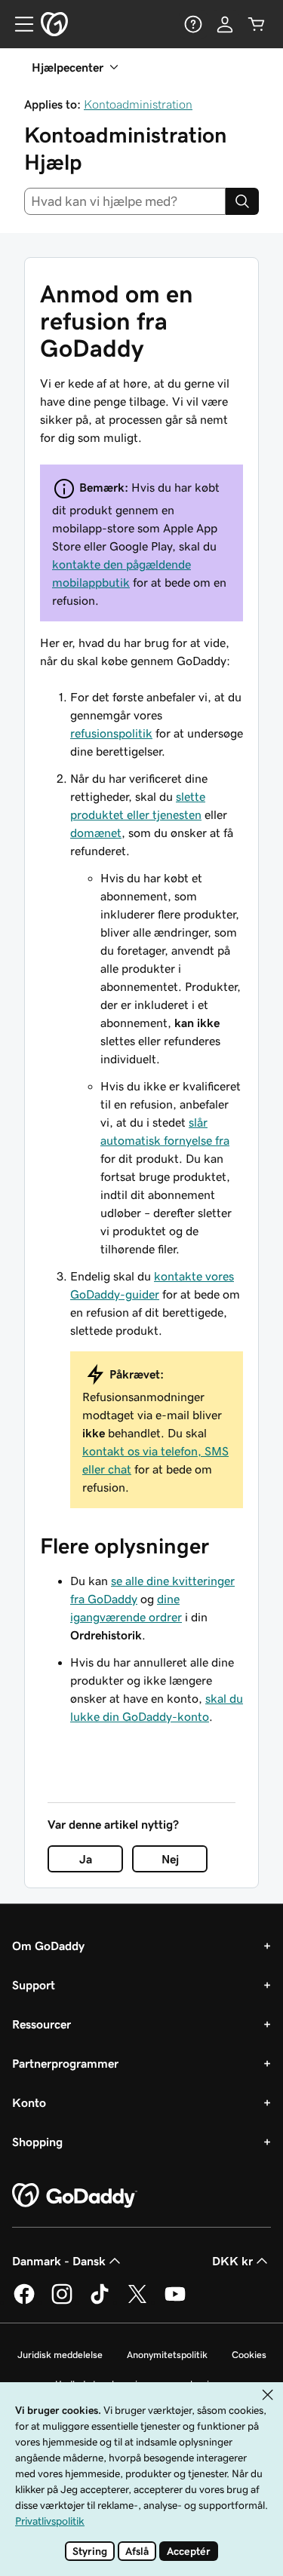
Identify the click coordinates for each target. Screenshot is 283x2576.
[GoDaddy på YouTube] (175, 2302)
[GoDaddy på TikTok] (100, 2302)
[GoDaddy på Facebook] (24, 2302)
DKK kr (232, 2261)
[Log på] (225, 24)
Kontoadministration (138, 104)
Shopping (37, 2142)
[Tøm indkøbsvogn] (257, 24)
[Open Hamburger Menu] (18, 24)
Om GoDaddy (48, 1946)
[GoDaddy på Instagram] (62, 2302)
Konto (29, 2102)
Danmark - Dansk (59, 2261)
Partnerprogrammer (65, 2063)
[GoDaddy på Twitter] (137, 2302)
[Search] (242, 201)
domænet (96, 833)
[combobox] (125, 201)
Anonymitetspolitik (167, 2355)
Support (34, 1985)
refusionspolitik (111, 733)
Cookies (249, 2355)
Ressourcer (42, 2024)
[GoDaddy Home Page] (75, 2196)
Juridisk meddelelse (60, 2355)
